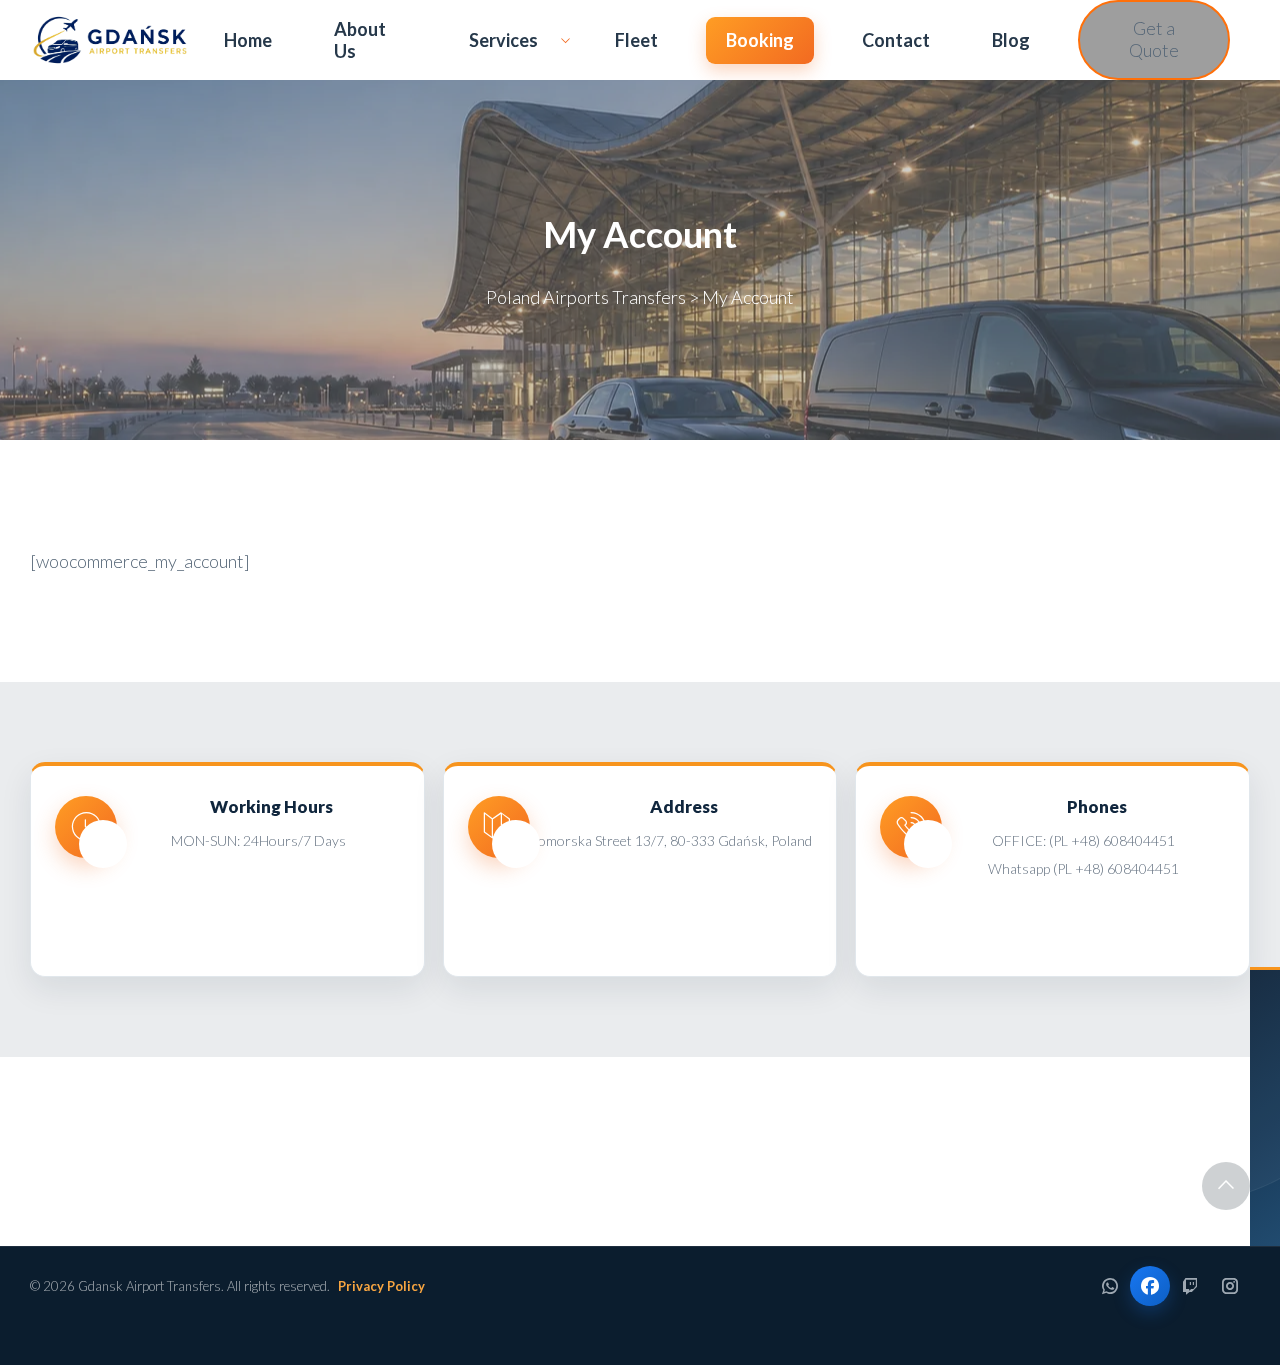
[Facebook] (1150, 1286)
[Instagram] (1230, 1286)
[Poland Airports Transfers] (110, 40)
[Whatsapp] (1110, 1286)
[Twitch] (1190, 1286)
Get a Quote (1154, 39)
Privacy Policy (381, 1286)
